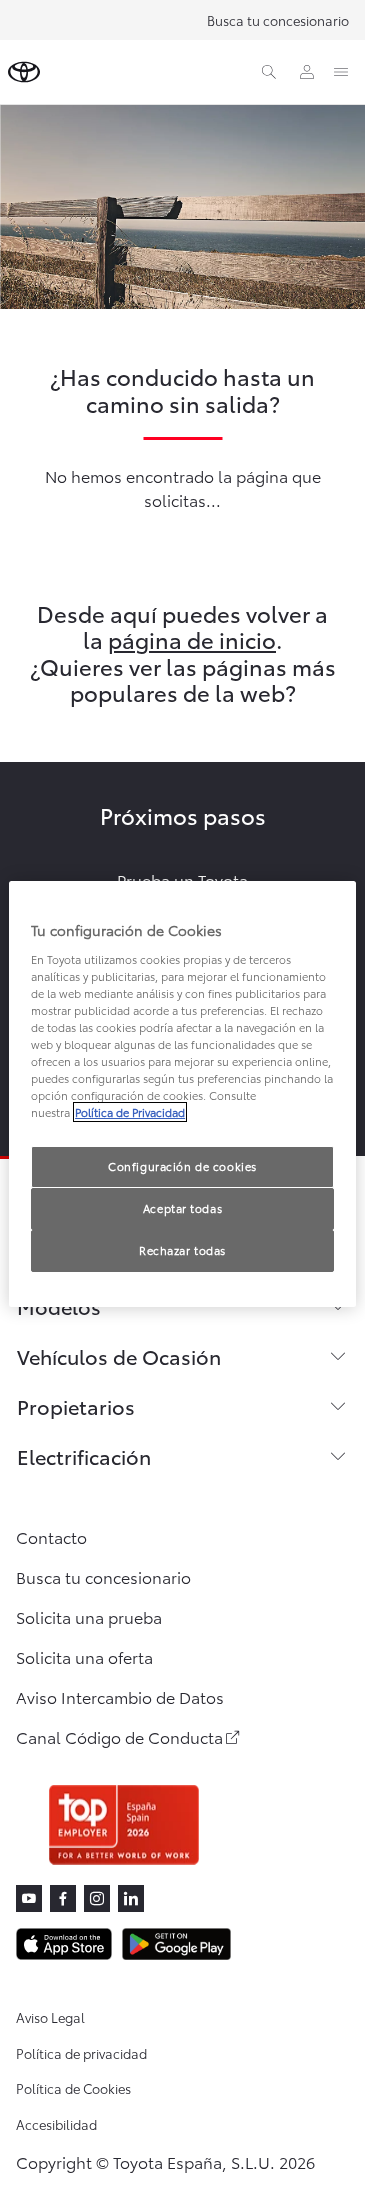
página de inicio (192, 638)
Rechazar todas (182, 1250)
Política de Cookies (73, 2088)
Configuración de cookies (182, 1166)
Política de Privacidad (130, 1112)
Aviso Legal (50, 2017)
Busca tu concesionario (278, 20)
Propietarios (76, 1406)
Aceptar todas (182, 1208)
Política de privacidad (81, 2053)
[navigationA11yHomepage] (24, 72)
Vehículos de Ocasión (119, 1356)
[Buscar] (269, 72)
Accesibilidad (56, 2124)
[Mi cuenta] (307, 72)
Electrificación (84, 1456)
